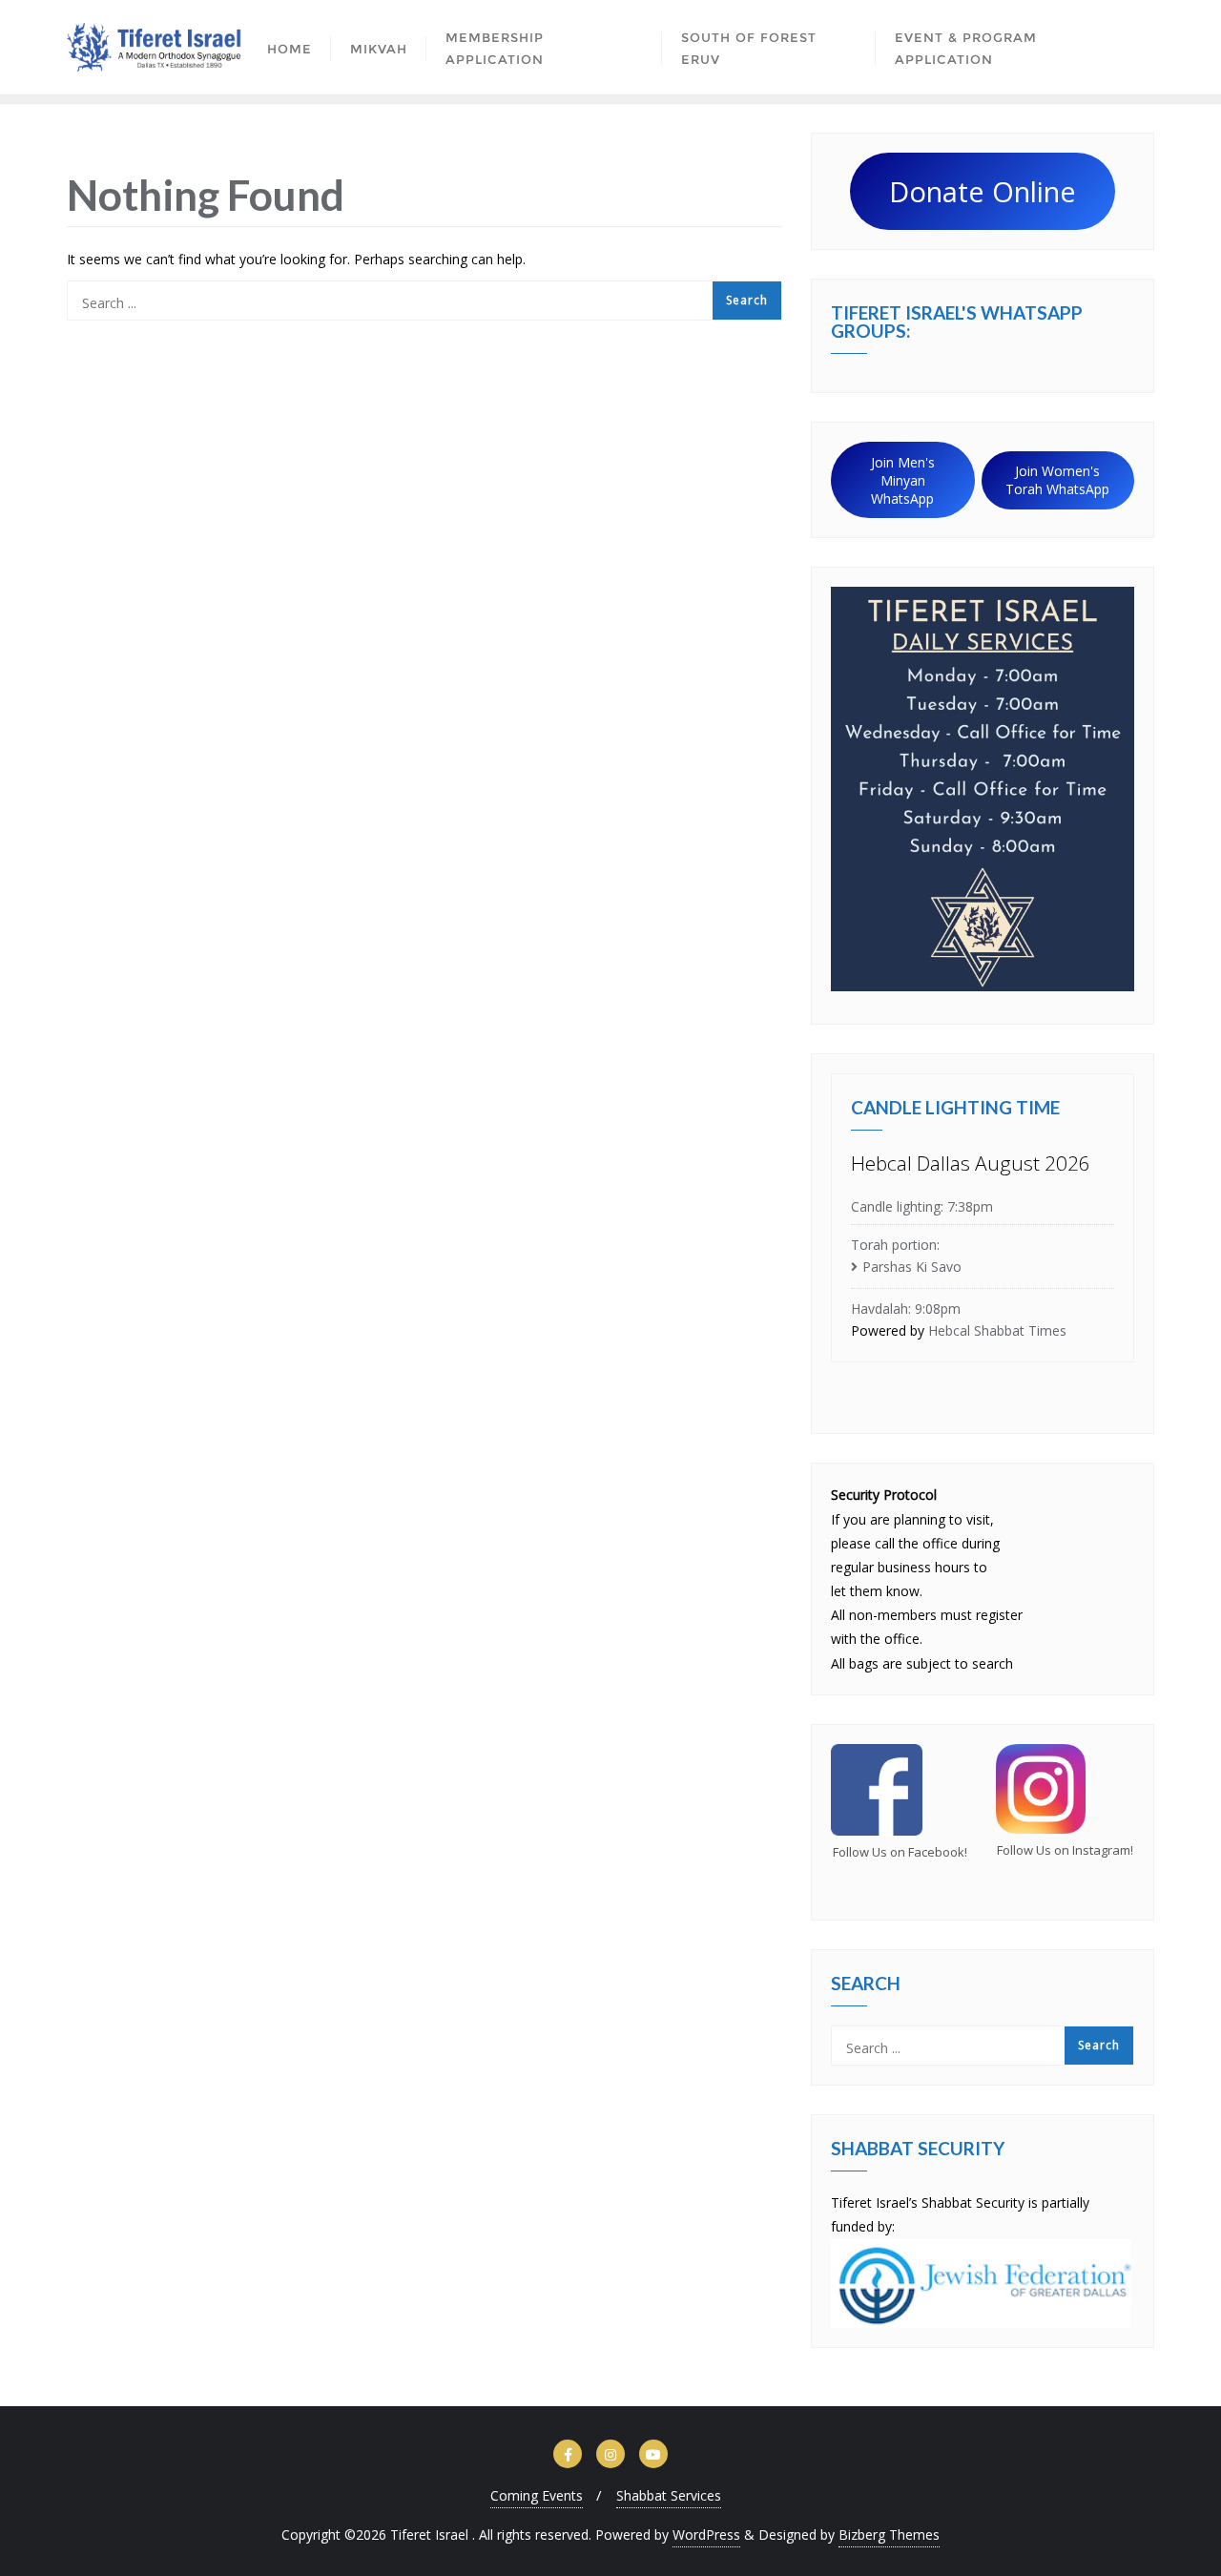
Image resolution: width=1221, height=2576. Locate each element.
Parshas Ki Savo (912, 1267)
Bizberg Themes (889, 2534)
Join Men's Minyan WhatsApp (903, 480)
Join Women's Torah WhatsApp (1057, 480)
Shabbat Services (669, 2495)
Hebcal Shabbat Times (997, 1330)
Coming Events (537, 2495)
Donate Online (983, 191)
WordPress (706, 2534)
